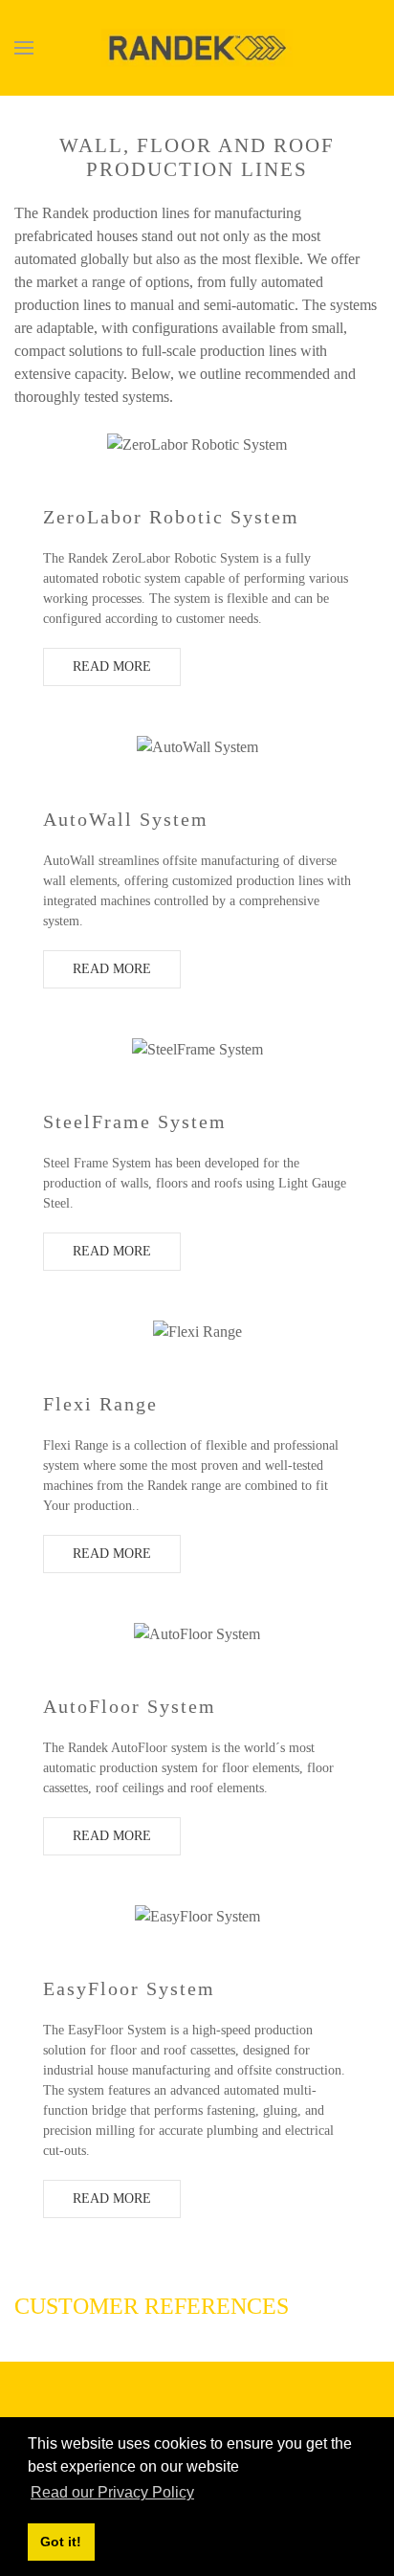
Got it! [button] (61, 2542)
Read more (112, 666)
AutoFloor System (130, 1706)
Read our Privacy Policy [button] (112, 2492)
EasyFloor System (129, 1988)
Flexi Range (100, 1404)
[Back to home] (197, 48)
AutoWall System (126, 819)
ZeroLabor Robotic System (171, 517)
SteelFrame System (135, 1121)
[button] (24, 48)
